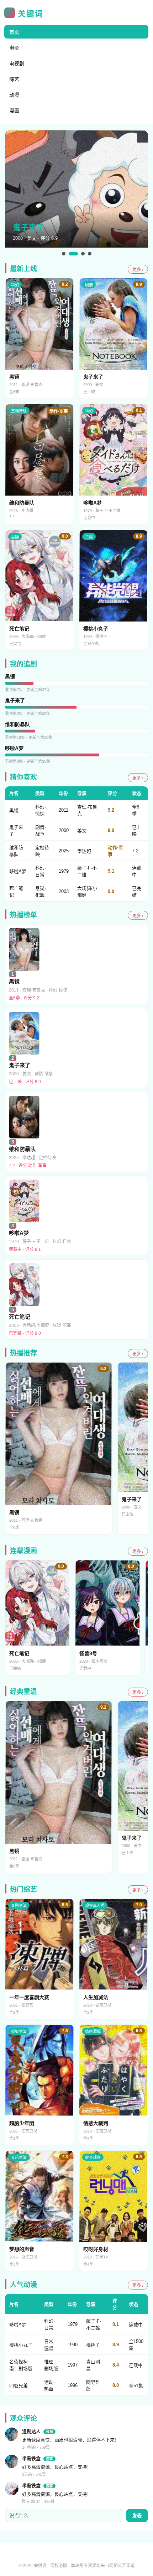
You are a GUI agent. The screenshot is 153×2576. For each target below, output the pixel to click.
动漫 (14, 95)
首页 (14, 32)
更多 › (138, 270)
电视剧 (17, 64)
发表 (137, 2516)
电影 (14, 48)
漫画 (14, 111)
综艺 (14, 79)
